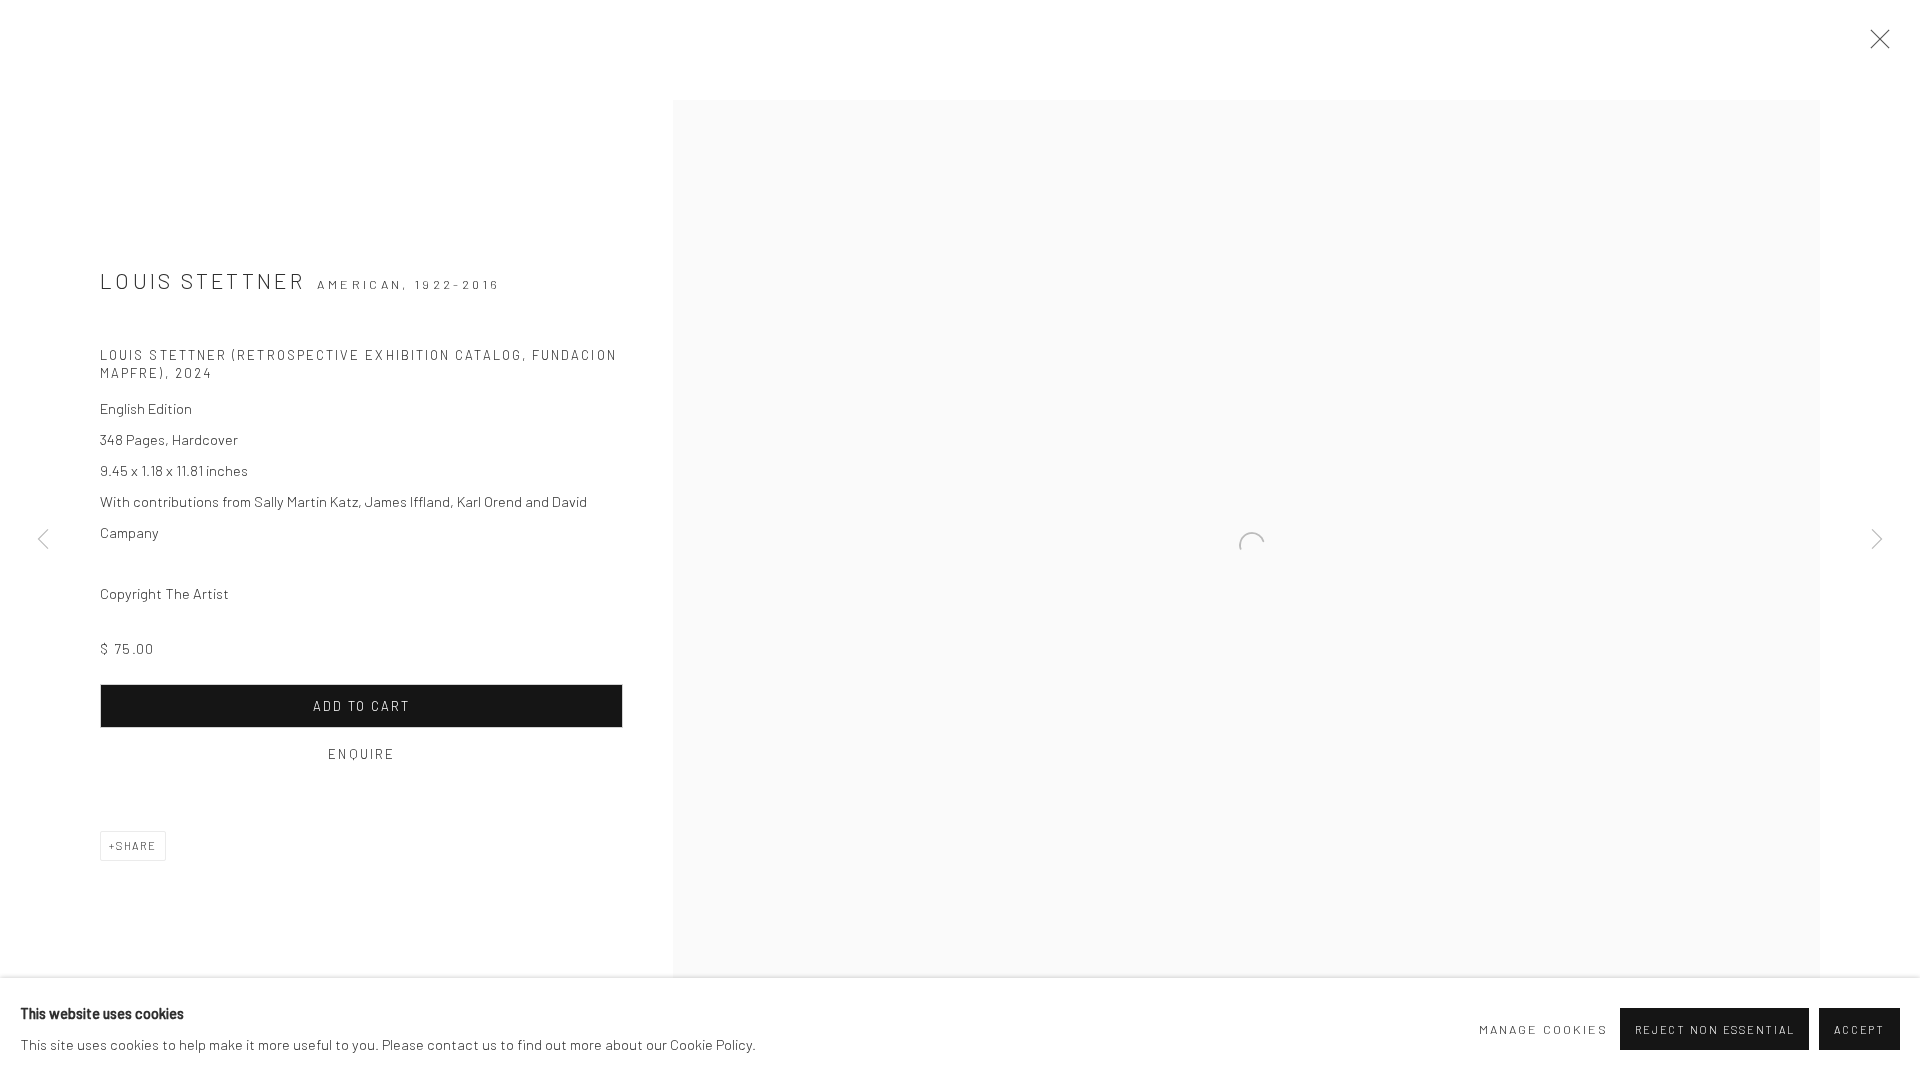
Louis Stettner (202, 280)
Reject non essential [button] (1714, 1029)
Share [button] (136, 845)
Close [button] (1875, 45)
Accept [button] (1859, 1029)
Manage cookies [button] (1543, 1029)
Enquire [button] (361, 754)
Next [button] (1877, 540)
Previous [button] (43, 540)
